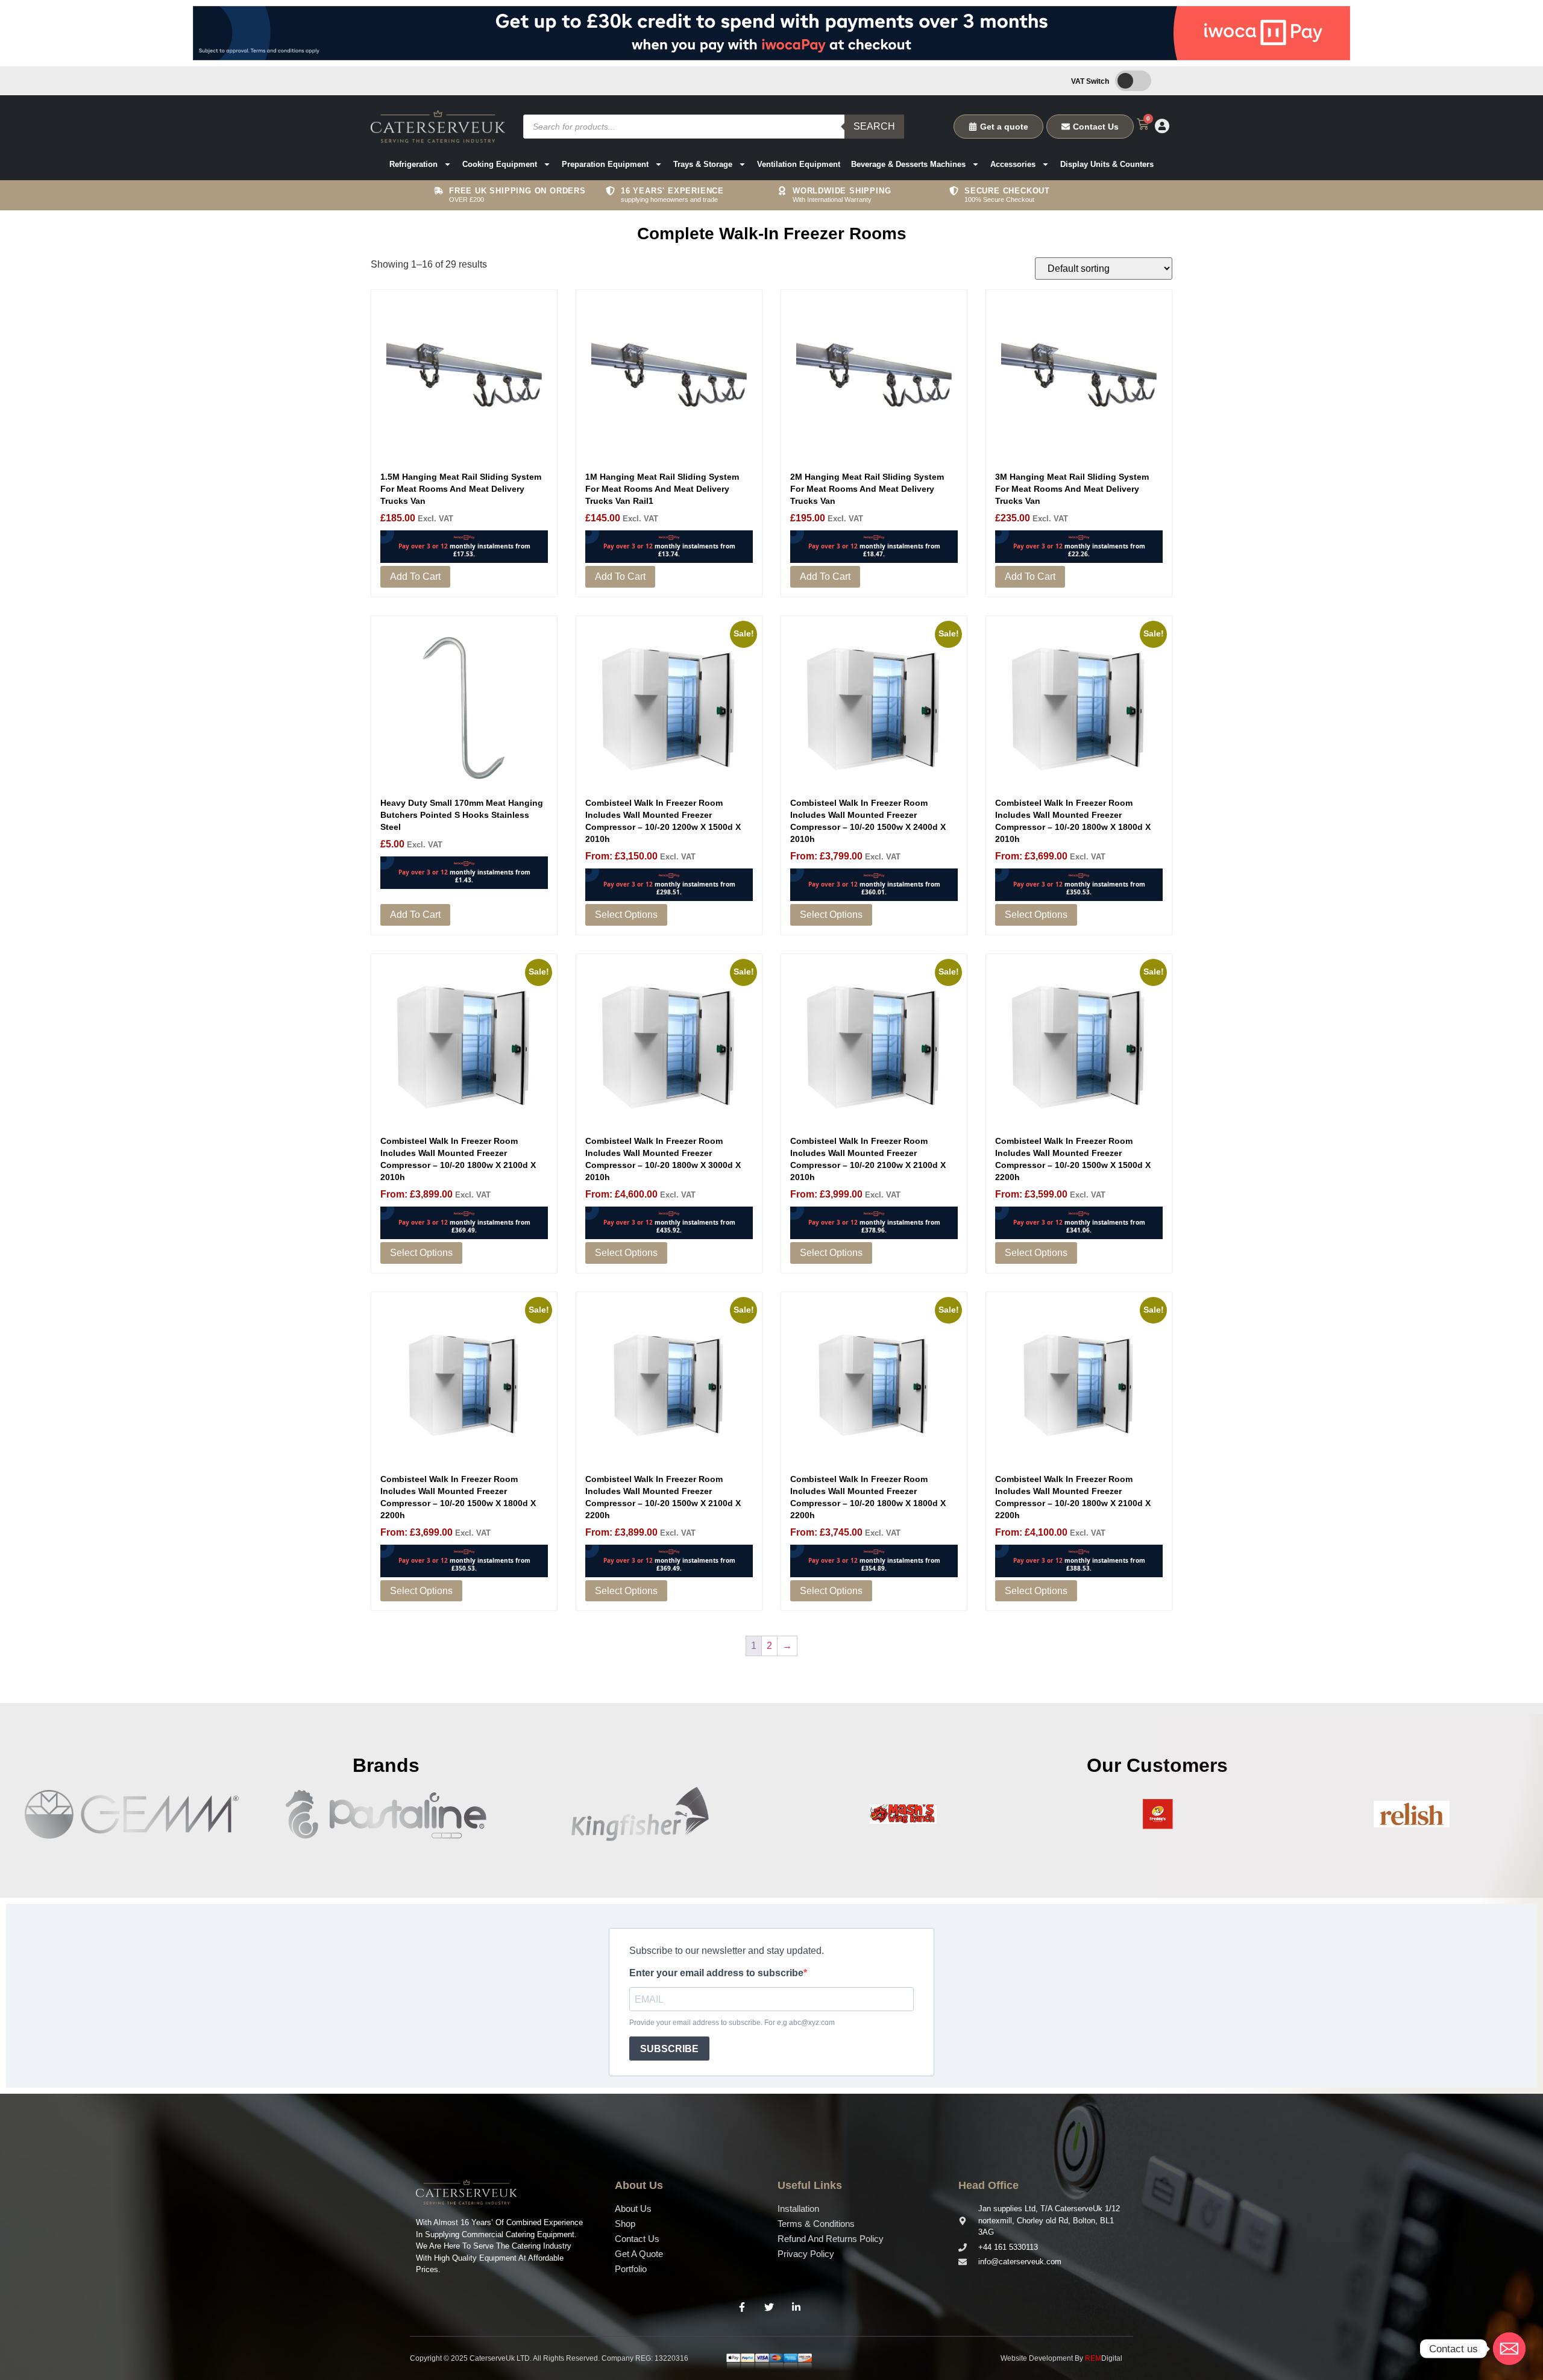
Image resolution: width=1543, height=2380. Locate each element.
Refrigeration (413, 164)
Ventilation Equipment (799, 164)
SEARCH (874, 126)
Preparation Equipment (605, 164)
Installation (798, 2209)
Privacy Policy (806, 2254)
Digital (1104, 2358)
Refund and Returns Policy (831, 2239)
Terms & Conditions (816, 2224)
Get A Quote (639, 2254)
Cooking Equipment (500, 164)
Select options (626, 915)
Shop (625, 2224)
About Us (633, 2209)
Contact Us (637, 2239)
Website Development (1037, 2358)
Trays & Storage (703, 164)
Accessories (1013, 164)
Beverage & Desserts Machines (908, 164)
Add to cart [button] (415, 576)
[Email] (1509, 2349)
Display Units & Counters (1107, 164)
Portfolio (631, 2269)
